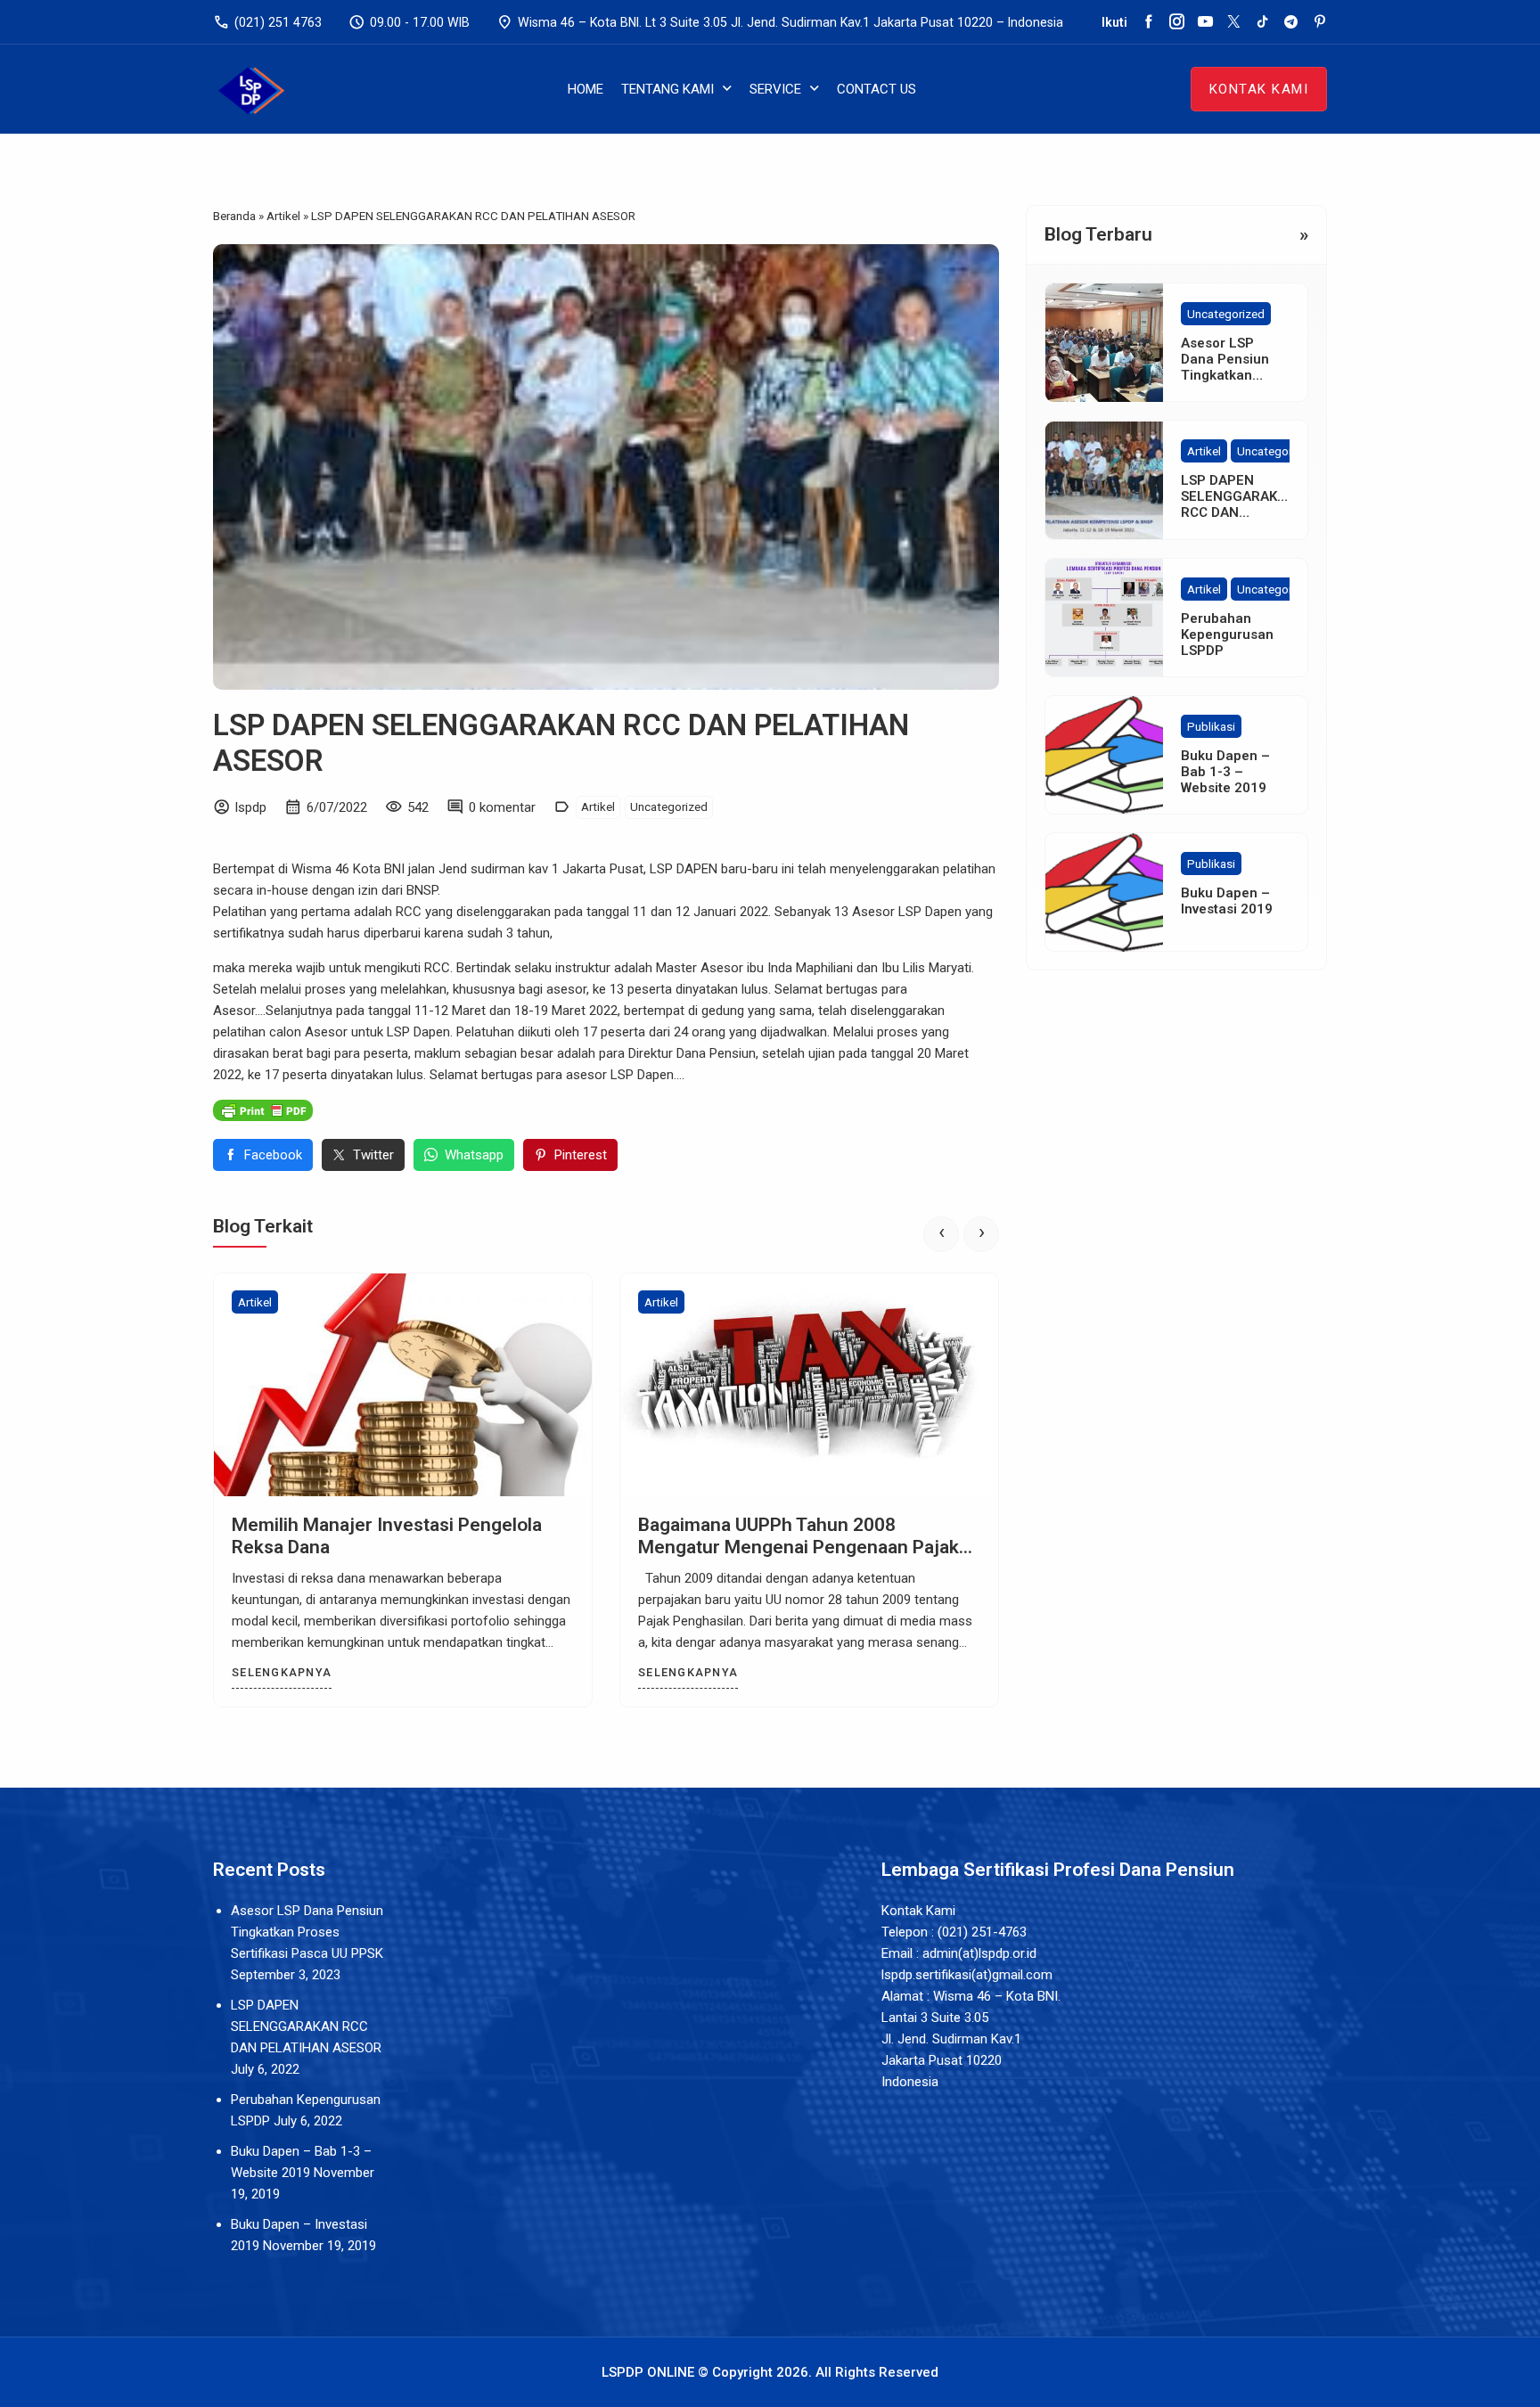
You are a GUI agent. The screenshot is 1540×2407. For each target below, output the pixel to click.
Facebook (273, 1155)
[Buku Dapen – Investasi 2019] (1104, 892)
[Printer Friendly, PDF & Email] (263, 1109)
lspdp (251, 807)
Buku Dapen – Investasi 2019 (1227, 901)
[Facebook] (1148, 22)
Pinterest (581, 1155)
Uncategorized (669, 806)
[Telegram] (1291, 22)
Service (775, 89)
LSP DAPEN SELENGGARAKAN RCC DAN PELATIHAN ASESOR (1238, 513)
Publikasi (1211, 726)
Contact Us (876, 89)
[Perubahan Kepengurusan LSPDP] (1104, 618)
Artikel (598, 806)
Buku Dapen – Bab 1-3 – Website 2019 (1225, 772)
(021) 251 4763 (267, 22)
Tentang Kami (668, 89)
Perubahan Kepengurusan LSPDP (1227, 634)
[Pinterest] (1319, 22)
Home (586, 89)
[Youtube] (1205, 22)
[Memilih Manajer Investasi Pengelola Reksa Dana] (403, 1385)
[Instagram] (1177, 22)
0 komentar (502, 807)
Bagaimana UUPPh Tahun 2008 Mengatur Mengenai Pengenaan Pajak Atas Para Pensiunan (799, 1547)
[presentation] (941, 1234)
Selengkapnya (282, 1672)
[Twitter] (1234, 22)
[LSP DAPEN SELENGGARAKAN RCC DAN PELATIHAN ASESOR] (1104, 480)
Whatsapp (474, 1155)
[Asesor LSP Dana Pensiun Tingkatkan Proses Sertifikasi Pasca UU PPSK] (1104, 342)
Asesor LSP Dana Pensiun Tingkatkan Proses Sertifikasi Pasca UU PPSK (307, 1932)
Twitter (373, 1155)
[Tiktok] (1262, 22)
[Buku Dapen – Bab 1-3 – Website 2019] (1104, 755)
